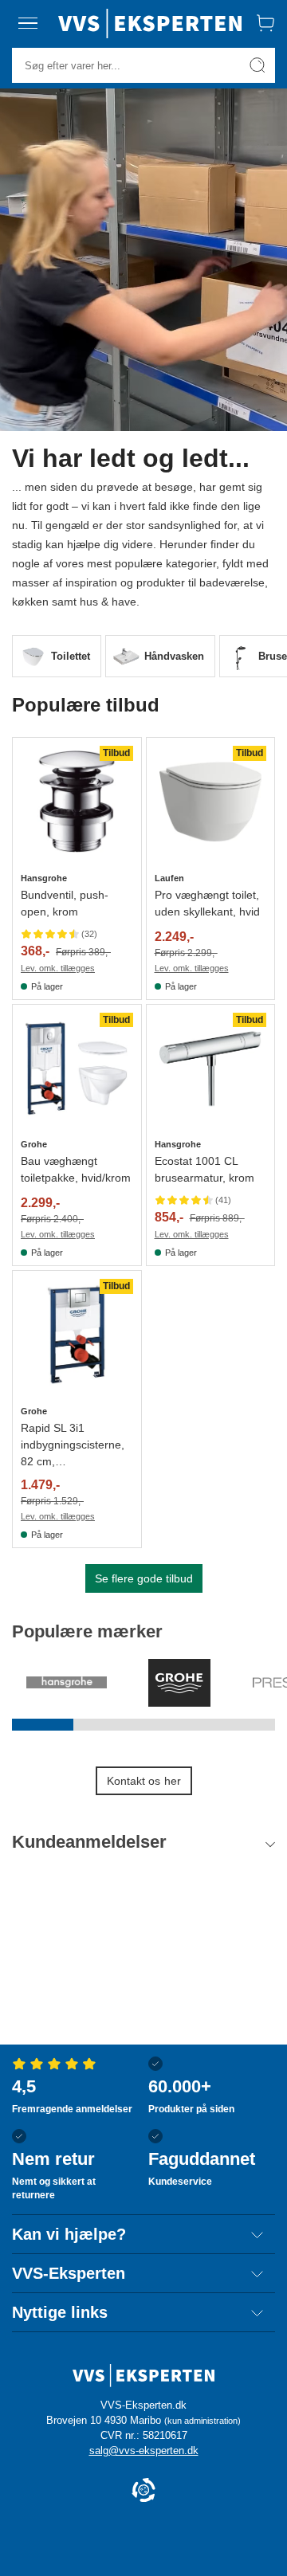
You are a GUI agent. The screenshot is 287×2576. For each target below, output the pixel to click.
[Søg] (258, 65)
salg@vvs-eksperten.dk (144, 2451)
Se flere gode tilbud (144, 1578)
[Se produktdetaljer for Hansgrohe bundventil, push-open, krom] (77, 802)
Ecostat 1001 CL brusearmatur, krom (204, 1169)
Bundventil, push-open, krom (65, 903)
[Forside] (150, 23)
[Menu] (28, 23)
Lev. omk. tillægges (58, 968)
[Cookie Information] (143, 2491)
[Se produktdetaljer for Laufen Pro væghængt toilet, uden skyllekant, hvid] (211, 802)
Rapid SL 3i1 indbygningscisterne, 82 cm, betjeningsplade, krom (77, 1446)
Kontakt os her (144, 1781)
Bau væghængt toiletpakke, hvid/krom (76, 1169)
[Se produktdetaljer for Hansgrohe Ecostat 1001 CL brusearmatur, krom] (211, 1069)
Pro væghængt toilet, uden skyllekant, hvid (207, 903)
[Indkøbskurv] (265, 23)
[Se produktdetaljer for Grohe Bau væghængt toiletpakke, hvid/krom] (77, 1069)
